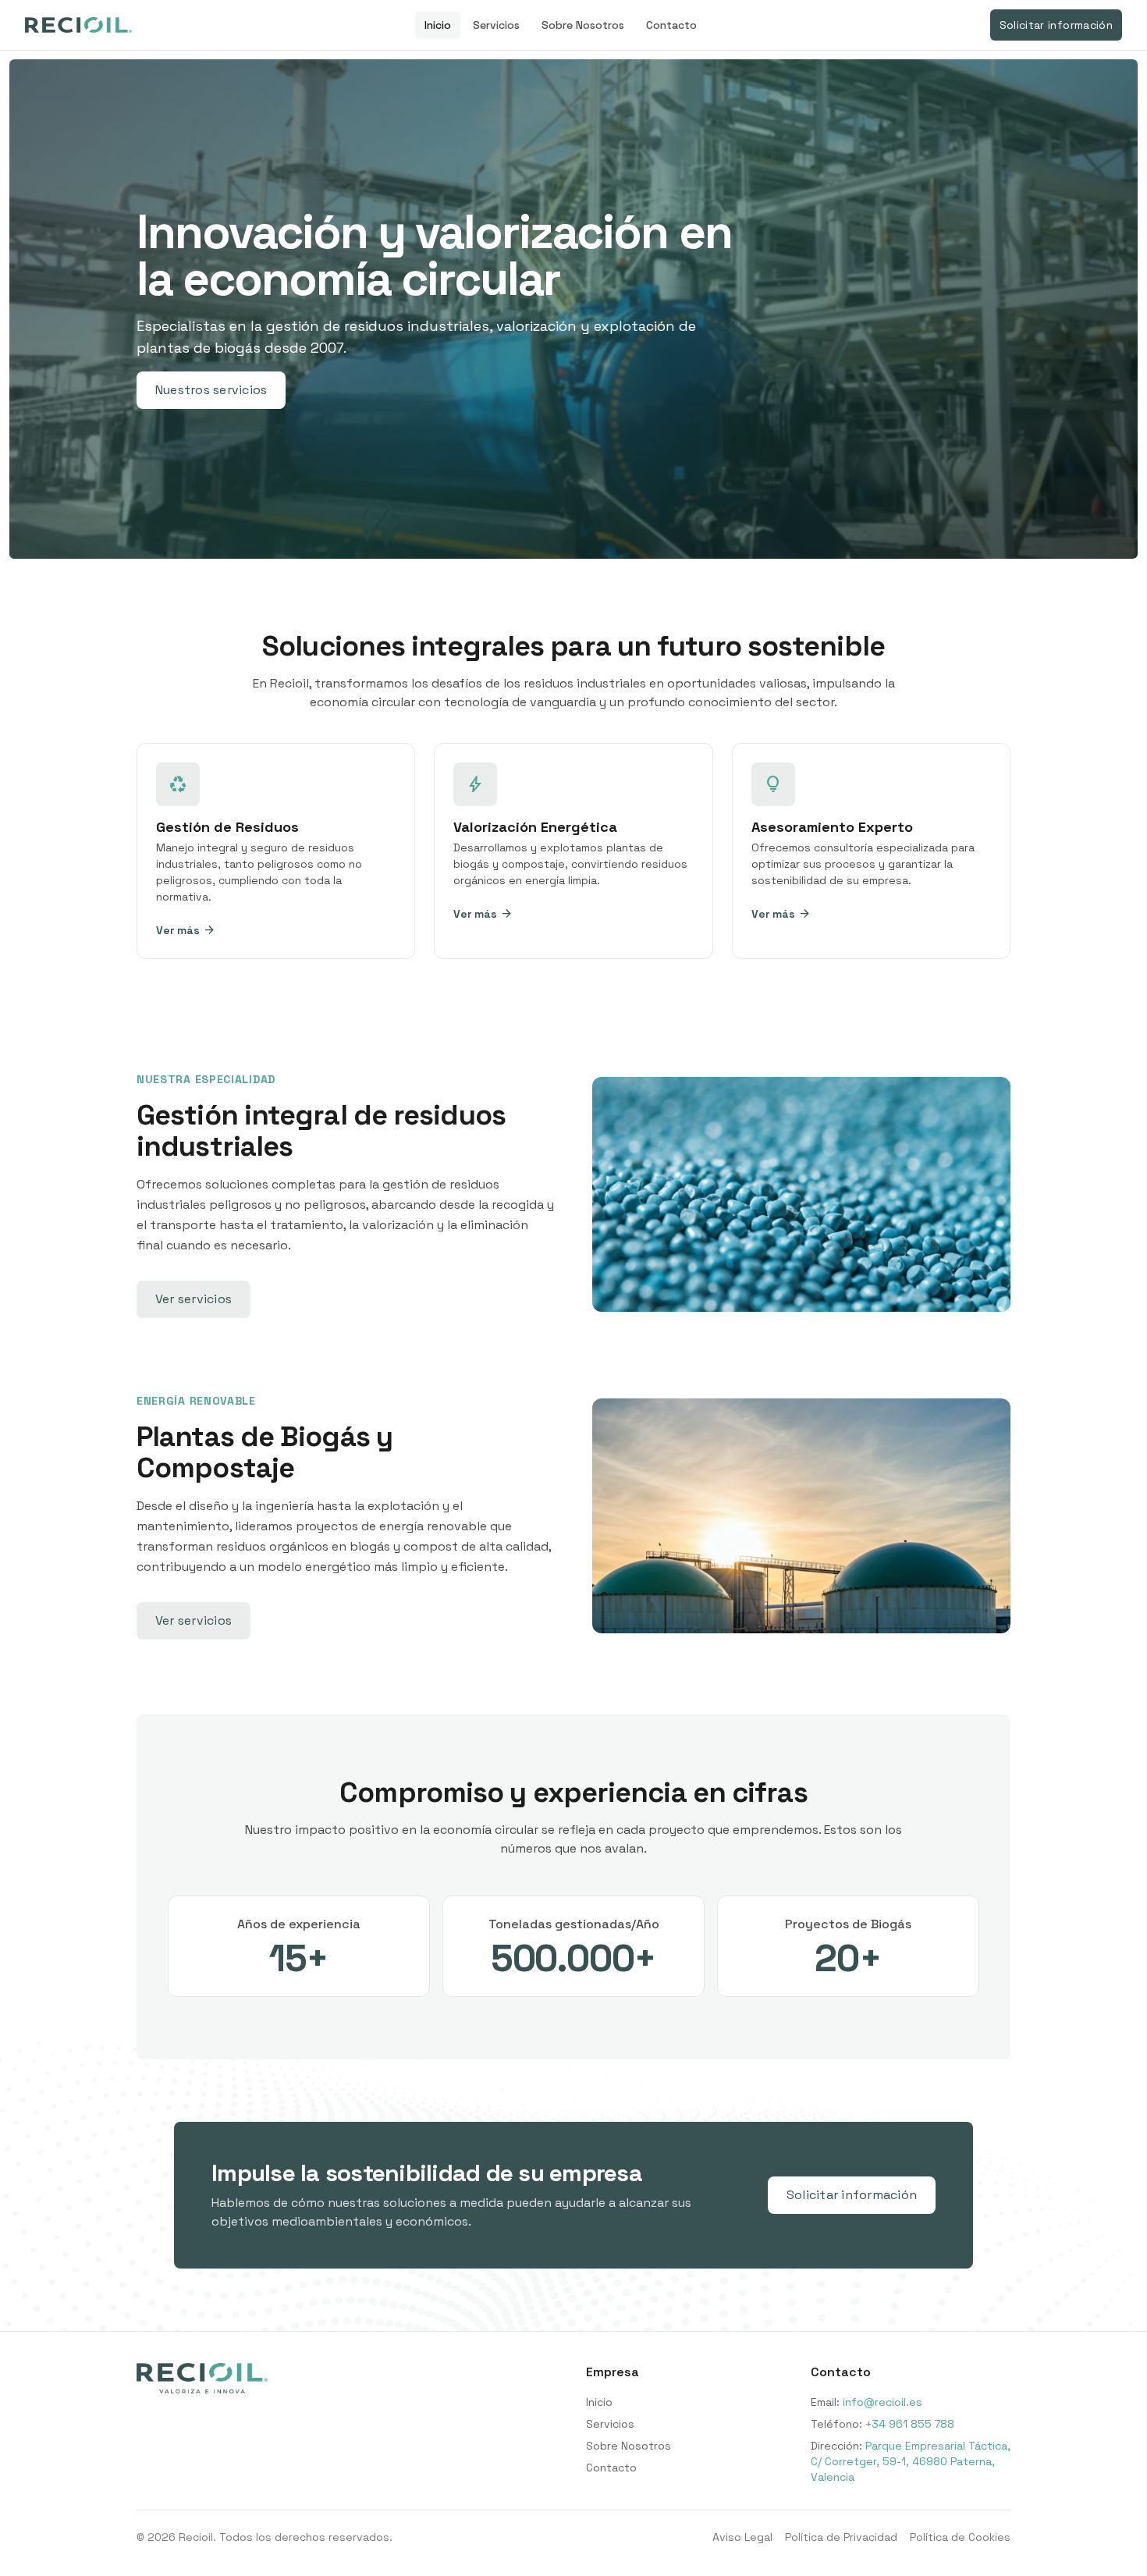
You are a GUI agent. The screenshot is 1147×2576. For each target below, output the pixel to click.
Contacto (671, 25)
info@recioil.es (882, 2402)
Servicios (496, 25)
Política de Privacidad (841, 2537)
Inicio (438, 25)
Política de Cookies (960, 2537)
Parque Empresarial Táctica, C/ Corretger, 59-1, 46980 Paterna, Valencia (911, 2461)
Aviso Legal (742, 2537)
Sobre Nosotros (583, 25)
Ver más (186, 930)
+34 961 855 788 (910, 2424)
